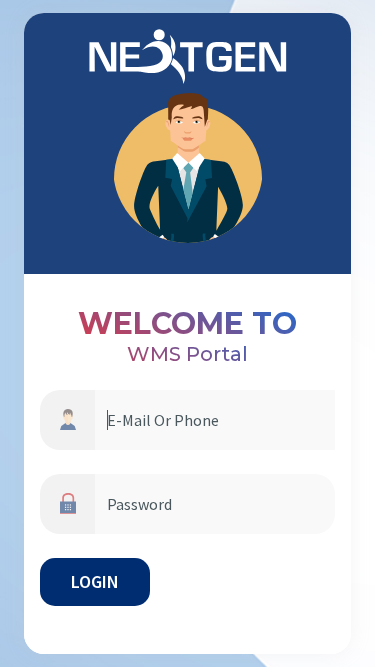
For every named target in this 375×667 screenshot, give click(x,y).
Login (95, 581)
